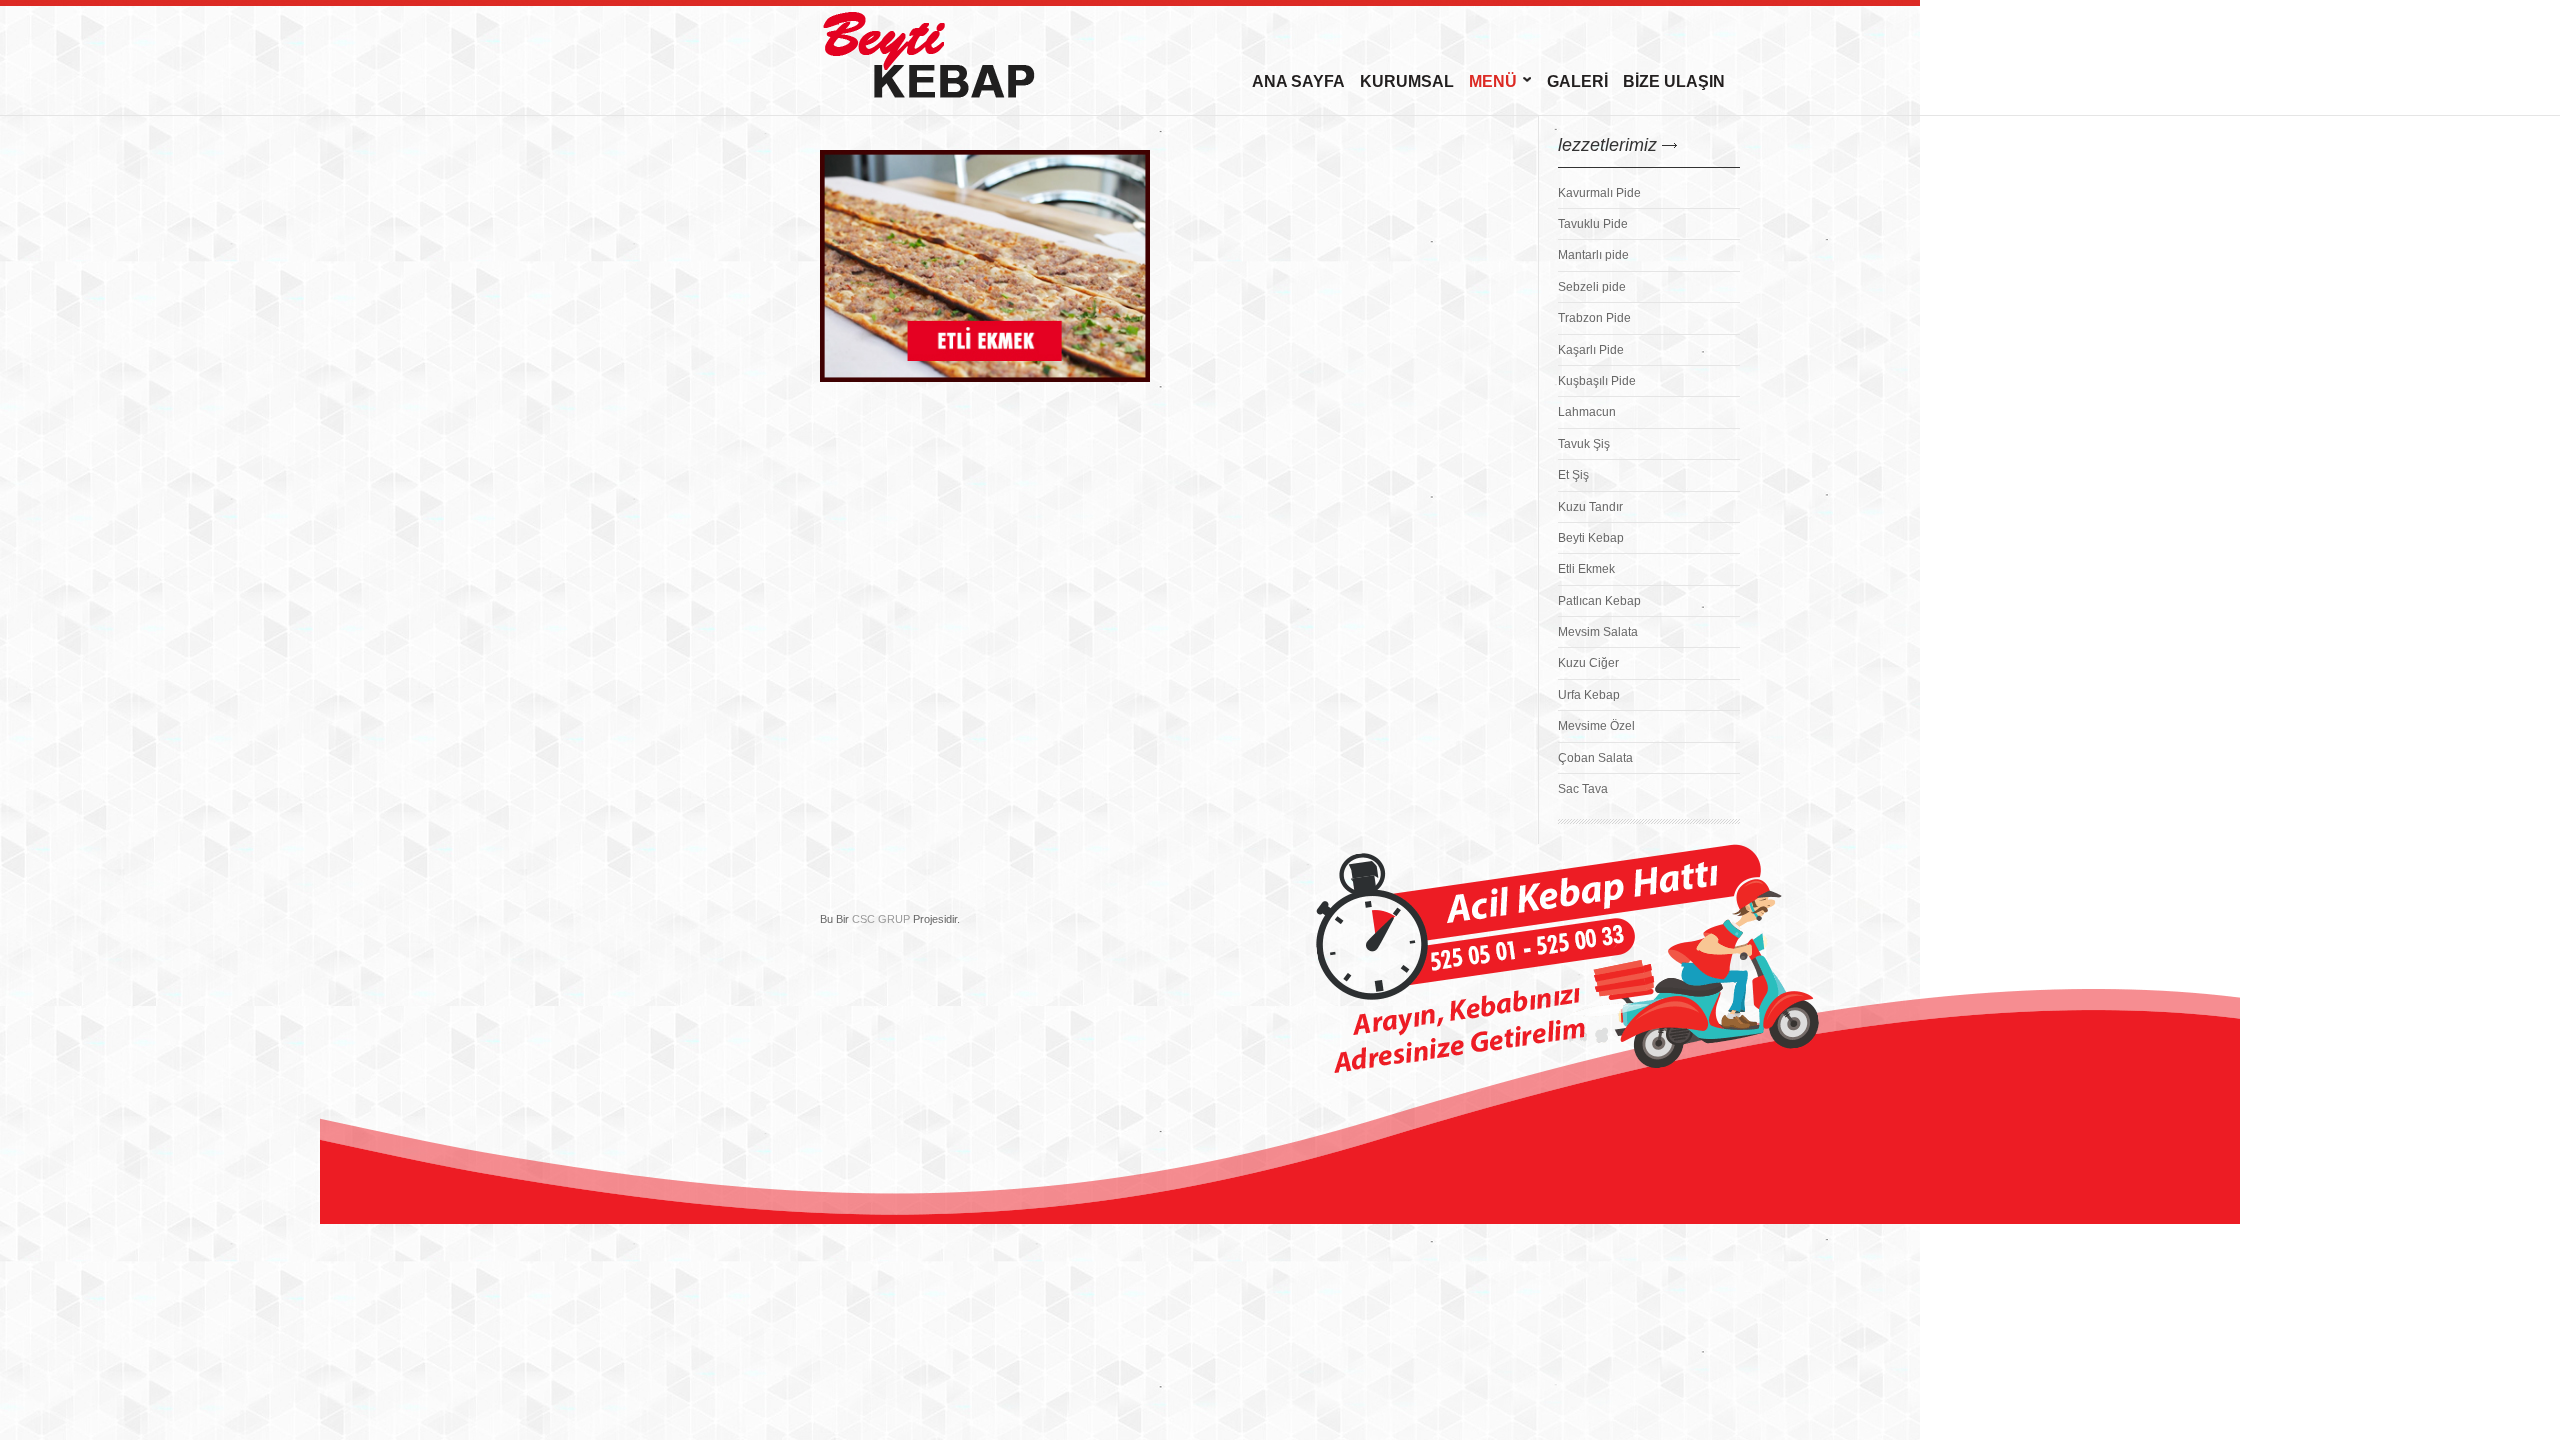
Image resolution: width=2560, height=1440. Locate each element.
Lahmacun (1587, 412)
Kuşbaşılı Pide (1597, 381)
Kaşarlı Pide (1591, 350)
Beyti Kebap (1591, 538)
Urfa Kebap (1589, 695)
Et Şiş (1573, 475)
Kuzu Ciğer (1588, 663)
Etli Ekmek (1586, 569)
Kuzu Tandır (1590, 507)
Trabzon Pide (1594, 318)
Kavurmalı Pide (1599, 193)
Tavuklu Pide (1593, 224)
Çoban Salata (1595, 758)
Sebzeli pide (1592, 287)
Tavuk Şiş (1584, 444)
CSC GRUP (881, 919)
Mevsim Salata (1598, 632)
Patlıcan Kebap (1599, 601)
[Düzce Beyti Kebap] (970, 52)
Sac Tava (1583, 789)
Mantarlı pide (1593, 255)
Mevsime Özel (1596, 726)
